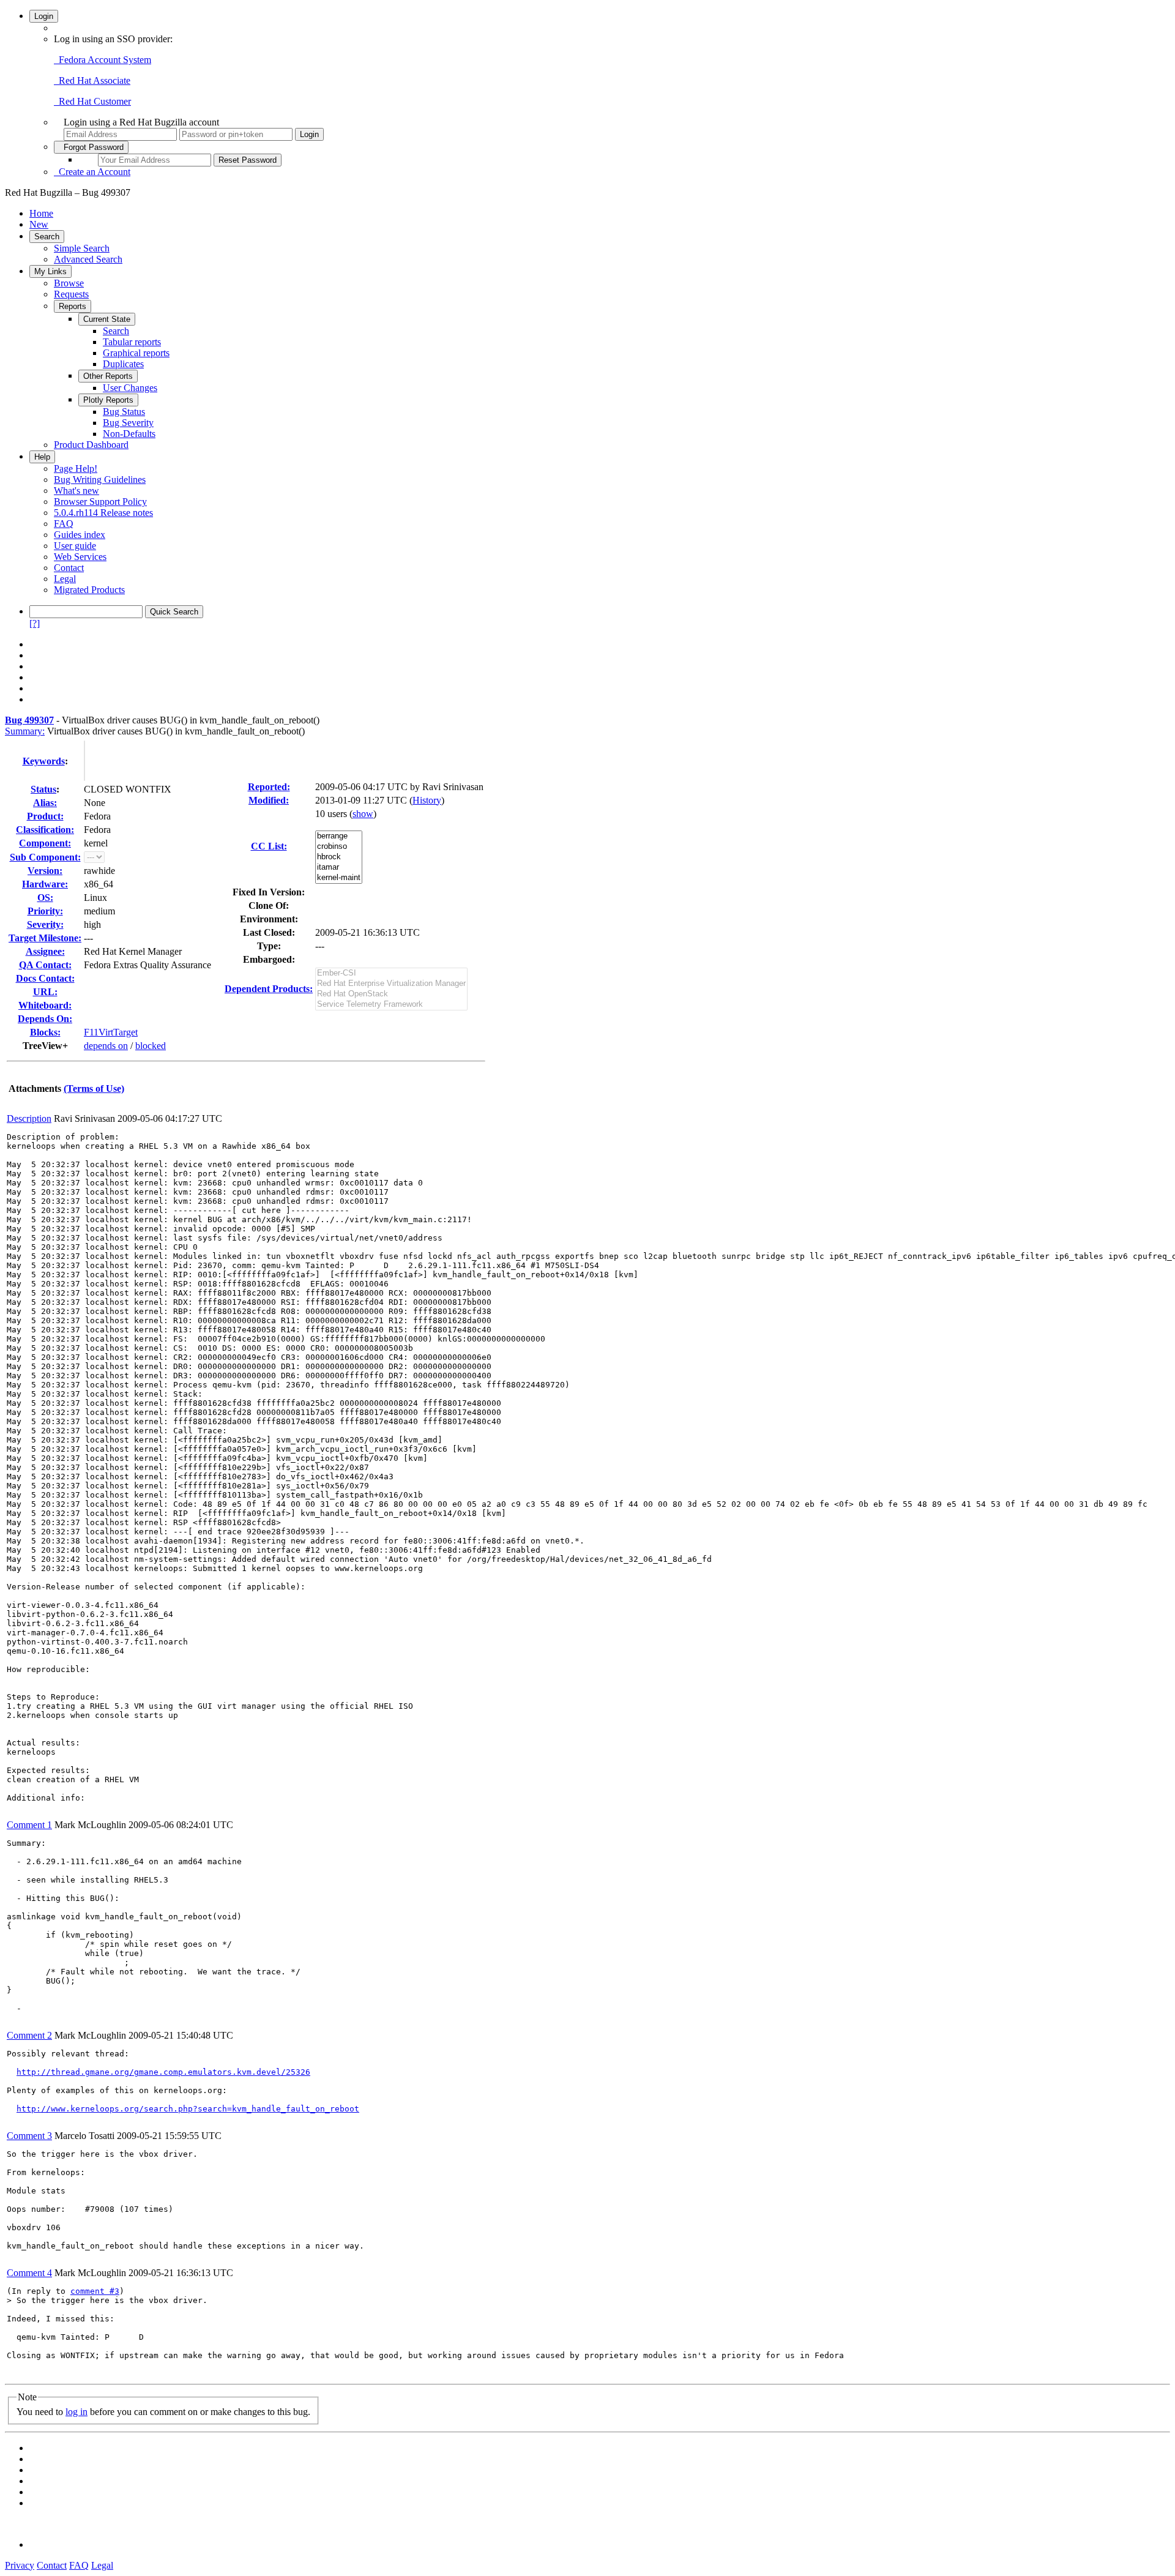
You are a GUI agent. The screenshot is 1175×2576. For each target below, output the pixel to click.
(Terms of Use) (94, 1088)
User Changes (130, 388)
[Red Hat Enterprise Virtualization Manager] (391, 984)
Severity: (45, 924)
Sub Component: (45, 857)
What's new (76, 491)
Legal (65, 579)
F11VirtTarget (111, 1032)
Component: (45, 843)
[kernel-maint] (339, 878)
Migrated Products (89, 590)
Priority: (45, 911)
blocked (151, 1046)
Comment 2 (29, 2035)
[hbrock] (339, 857)
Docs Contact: (45, 978)
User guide (75, 546)
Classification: (45, 830)
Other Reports (108, 376)
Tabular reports (132, 342)
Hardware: (45, 884)
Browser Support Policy (100, 502)
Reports (73, 306)
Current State (107, 319)
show (363, 814)
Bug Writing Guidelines (100, 480)
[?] (35, 623)
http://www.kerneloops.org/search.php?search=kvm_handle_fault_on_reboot (188, 2109)
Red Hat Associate (92, 80)
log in (76, 2412)
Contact (69, 568)
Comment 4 (29, 2273)
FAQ (64, 524)
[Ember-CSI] (391, 973)
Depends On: (45, 1019)
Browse (69, 283)
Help (42, 457)
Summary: (25, 731)
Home (41, 213)
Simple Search (82, 248)
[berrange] (339, 836)
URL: (45, 992)
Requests (71, 294)
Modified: (269, 800)
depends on (106, 1046)
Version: (45, 871)
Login (44, 16)
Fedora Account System (103, 60)
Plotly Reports (108, 400)
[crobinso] (339, 847)
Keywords (44, 761)
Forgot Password (91, 147)
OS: (45, 898)
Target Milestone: (45, 938)
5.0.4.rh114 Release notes (103, 513)
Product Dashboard (91, 445)
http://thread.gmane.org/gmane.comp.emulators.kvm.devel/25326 (163, 2072)
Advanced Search (88, 259)
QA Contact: (45, 965)
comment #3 (95, 2291)
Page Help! (76, 469)
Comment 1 (29, 1825)
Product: (45, 816)
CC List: (269, 846)
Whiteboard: (45, 1005)
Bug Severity (128, 423)
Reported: (269, 787)
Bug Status (124, 412)
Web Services (80, 557)
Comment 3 (29, 2136)
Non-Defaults (129, 434)
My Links (50, 271)
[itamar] (339, 868)
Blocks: (45, 1032)
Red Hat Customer (92, 101)
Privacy (20, 2565)
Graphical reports (136, 353)
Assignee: (45, 951)
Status (43, 789)
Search (47, 237)
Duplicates (123, 364)
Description (29, 1118)
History (427, 800)
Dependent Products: (269, 989)
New (39, 224)
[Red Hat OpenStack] (391, 994)
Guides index (80, 535)
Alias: (45, 803)
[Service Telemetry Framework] (391, 1005)
